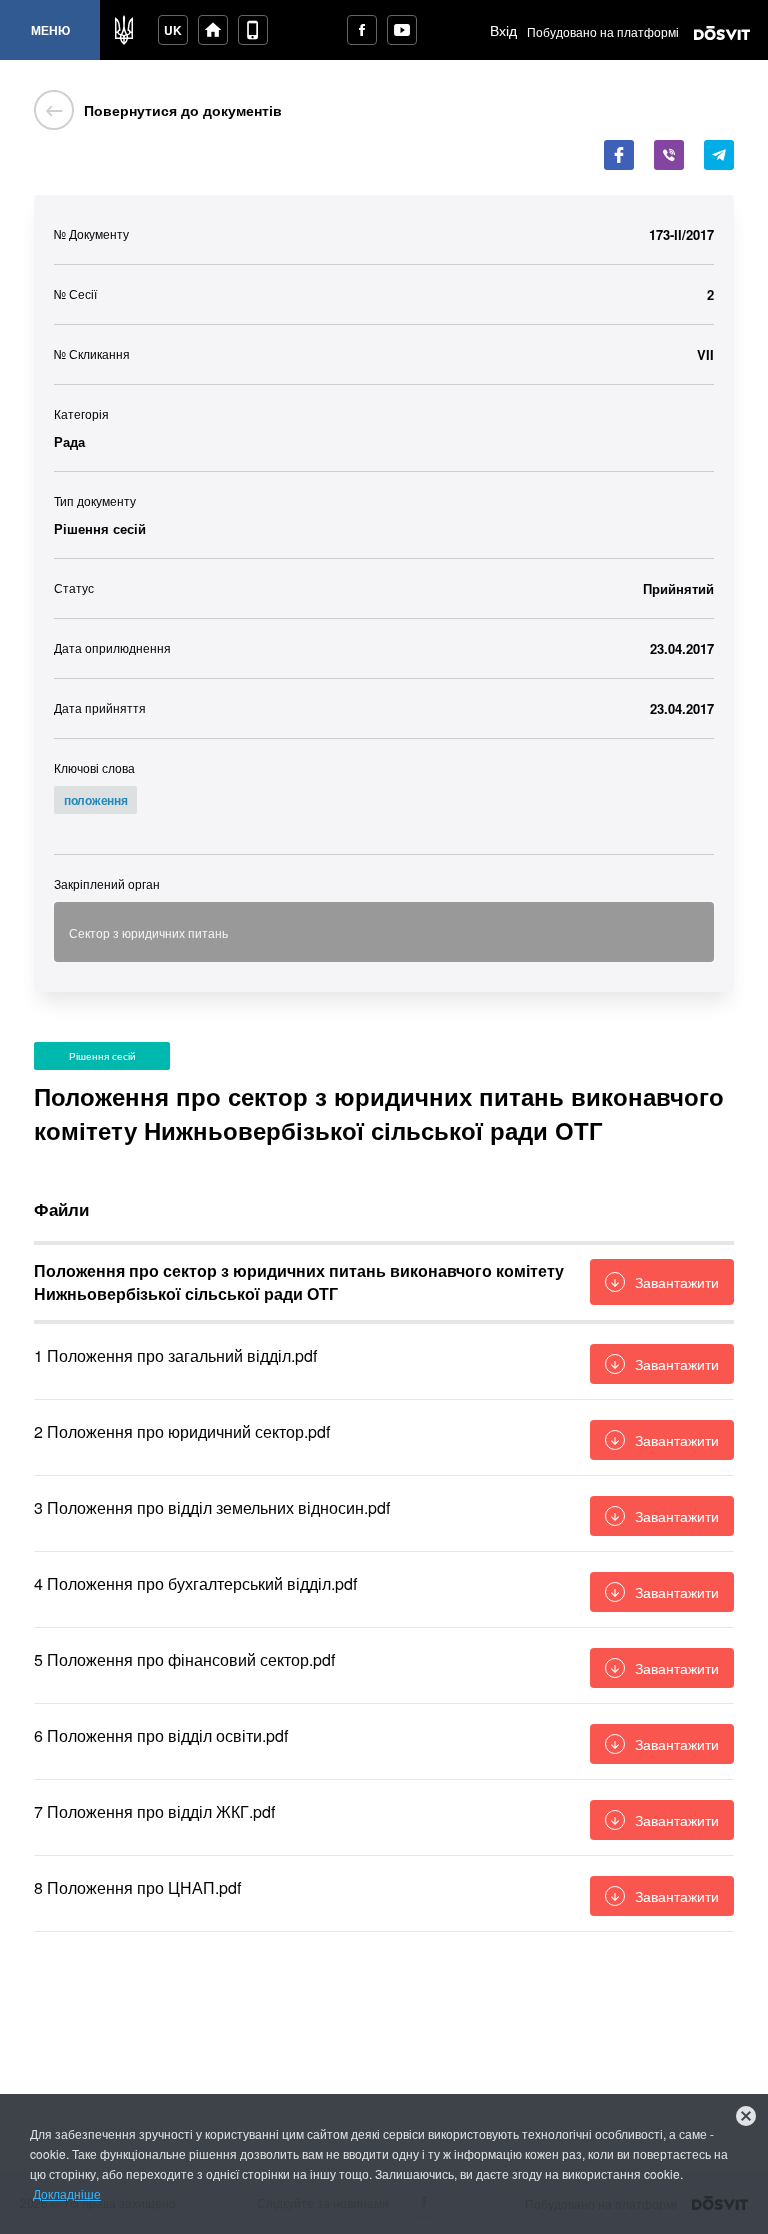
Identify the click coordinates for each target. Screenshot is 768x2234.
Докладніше (67, 2193)
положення (95, 800)
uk (173, 30)
